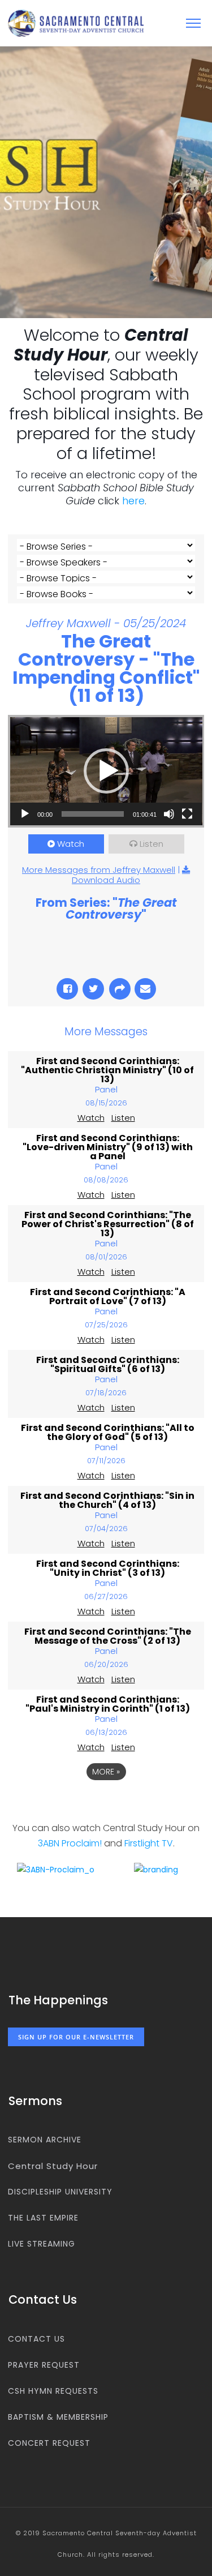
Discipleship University (60, 2192)
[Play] (25, 814)
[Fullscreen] (187, 814)
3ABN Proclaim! (70, 1843)
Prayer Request (44, 2365)
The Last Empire (43, 2218)
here (133, 501)
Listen (152, 844)
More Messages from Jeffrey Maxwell (99, 870)
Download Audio (106, 880)
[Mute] (169, 814)
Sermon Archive (45, 2140)
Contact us (36, 2339)
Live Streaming (42, 2244)
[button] (106, 771)
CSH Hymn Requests (53, 2391)
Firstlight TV (149, 1843)
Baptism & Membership (58, 2417)
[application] (106, 771)
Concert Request (49, 2443)
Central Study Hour (53, 2166)
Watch (71, 844)
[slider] (93, 814)
